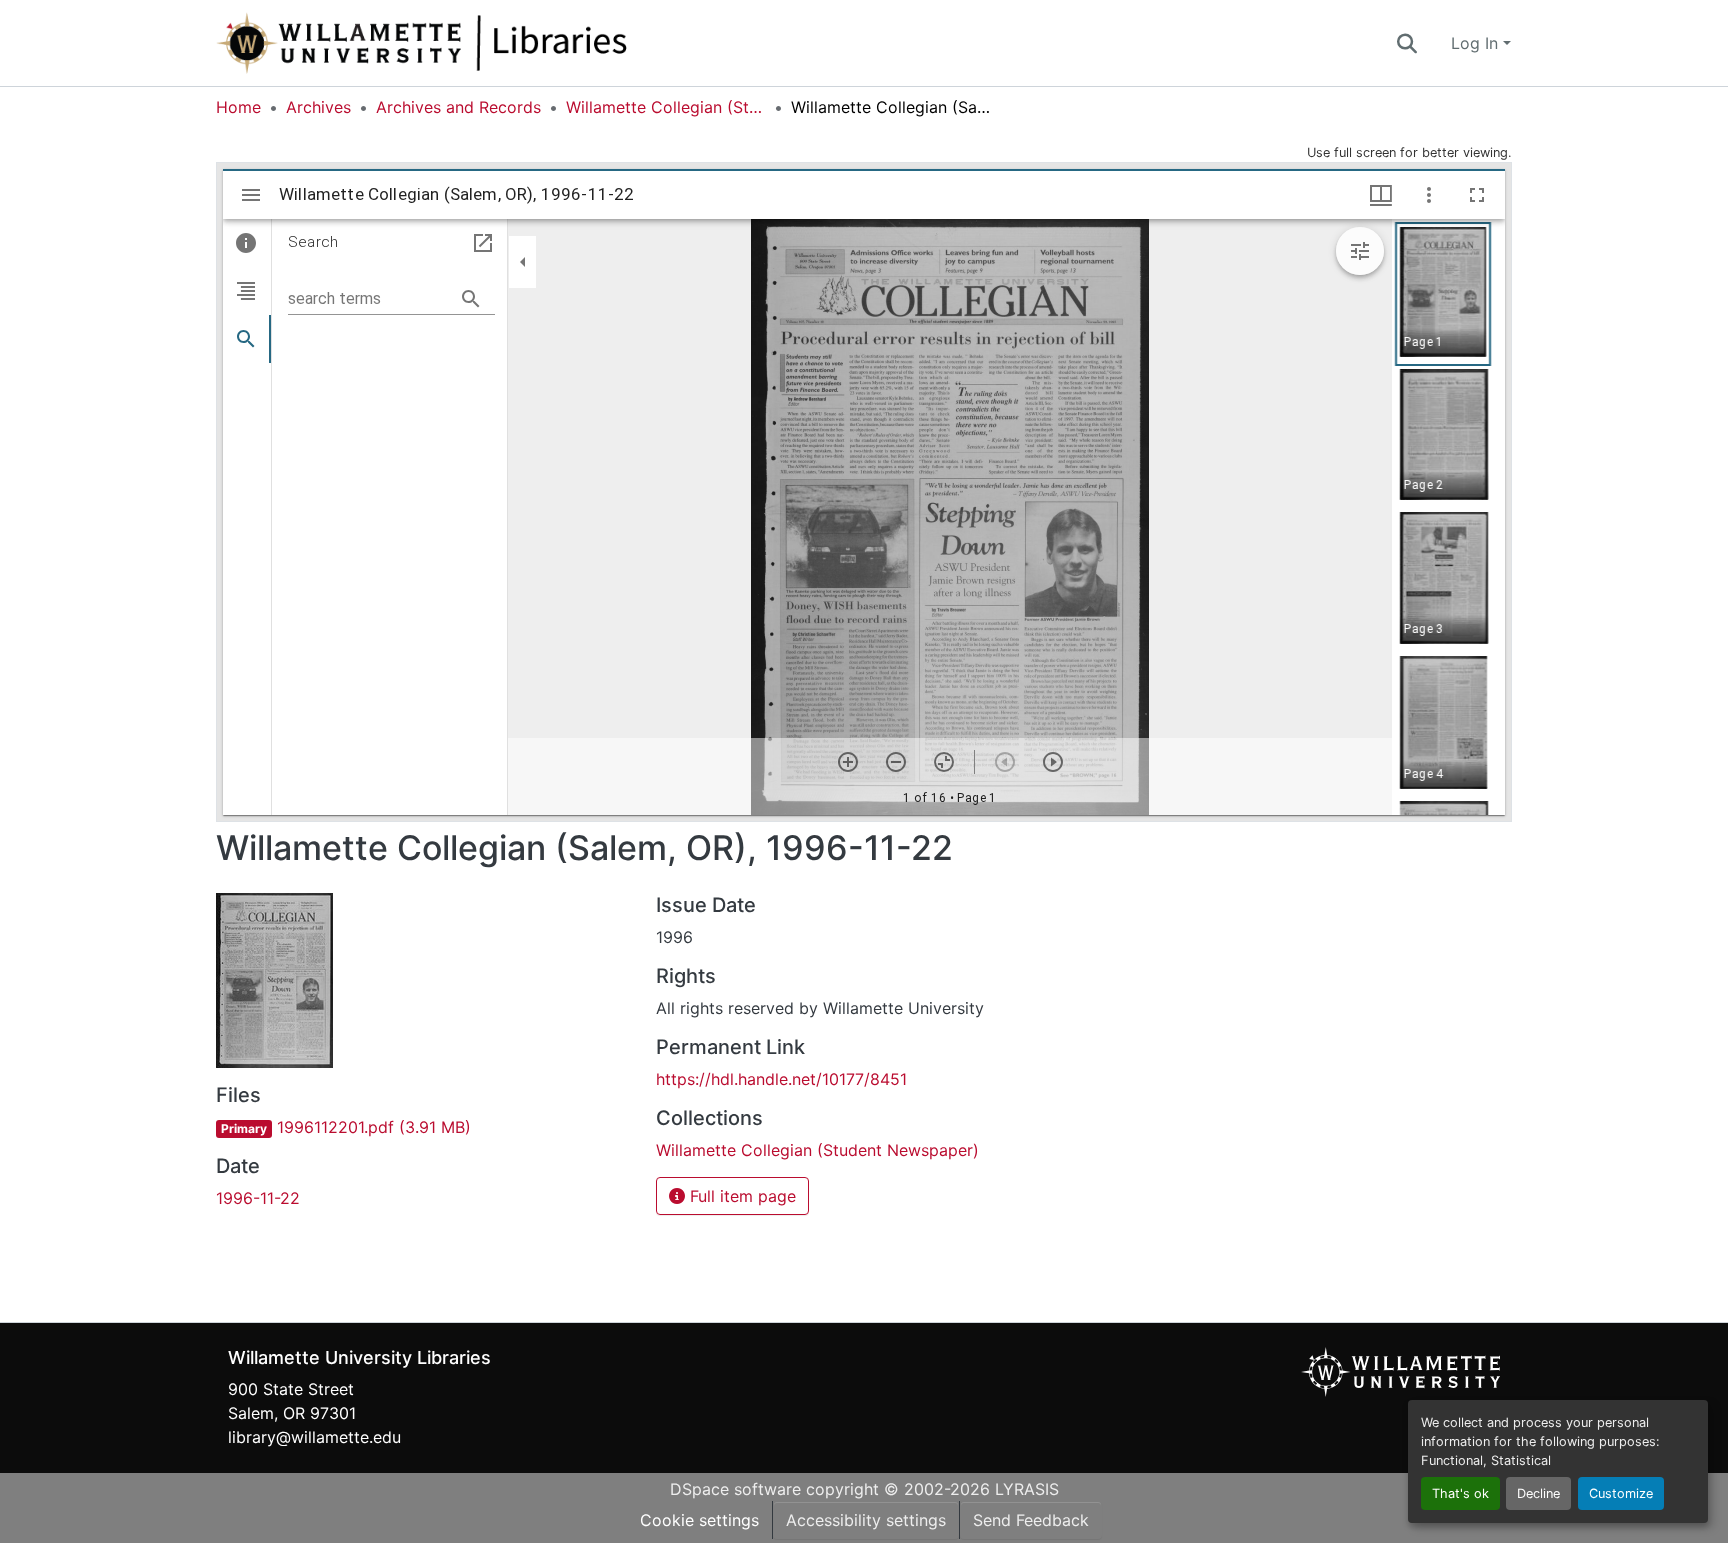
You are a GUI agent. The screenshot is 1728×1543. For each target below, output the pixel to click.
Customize (1621, 1493)
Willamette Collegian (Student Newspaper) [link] (666, 107)
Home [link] (238, 107)
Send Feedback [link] (1031, 1520)
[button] (488, 43)
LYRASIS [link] (1027, 1489)
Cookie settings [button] (699, 1520)
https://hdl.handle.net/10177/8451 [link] (781, 1079)
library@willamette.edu (314, 1437)
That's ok (1460, 1493)
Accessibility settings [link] (866, 1520)
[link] (424, 1127)
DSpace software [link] (735, 1489)
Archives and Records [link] (458, 107)
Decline (1538, 1493)
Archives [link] (318, 107)
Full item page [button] (740, 1196)
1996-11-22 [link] (258, 1198)
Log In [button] (1477, 43)
